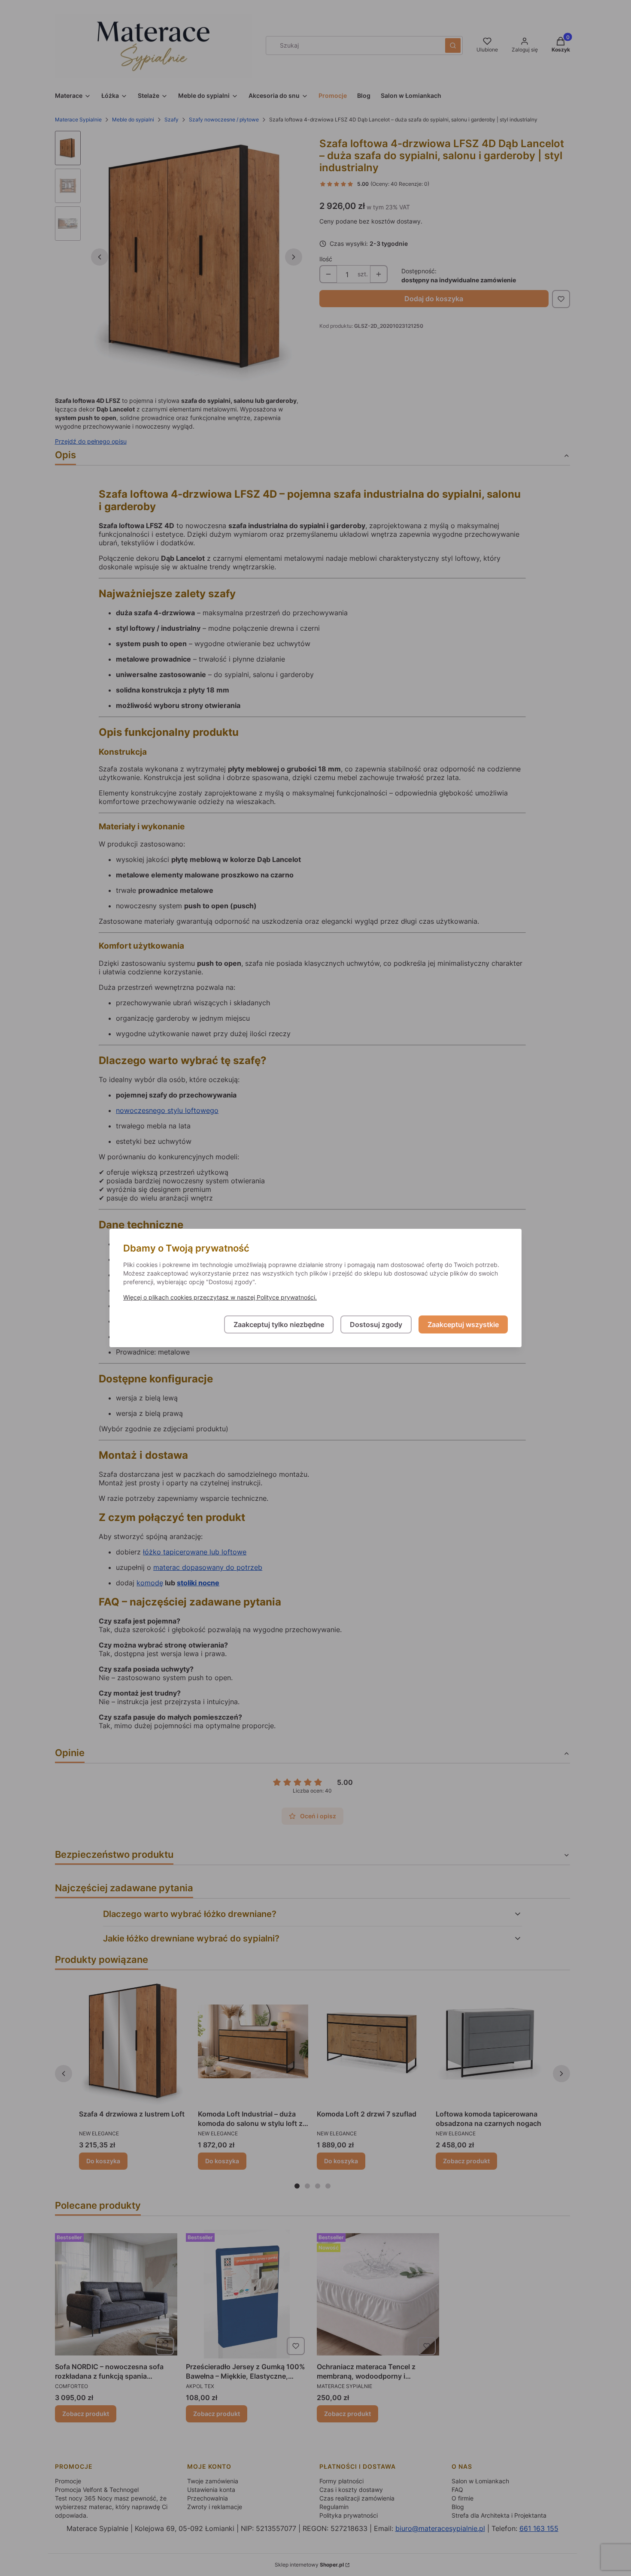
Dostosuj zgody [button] (376, 1324)
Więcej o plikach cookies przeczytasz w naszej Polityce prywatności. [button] (220, 1297)
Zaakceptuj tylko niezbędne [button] (279, 1324)
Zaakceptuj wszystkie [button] (463, 1324)
